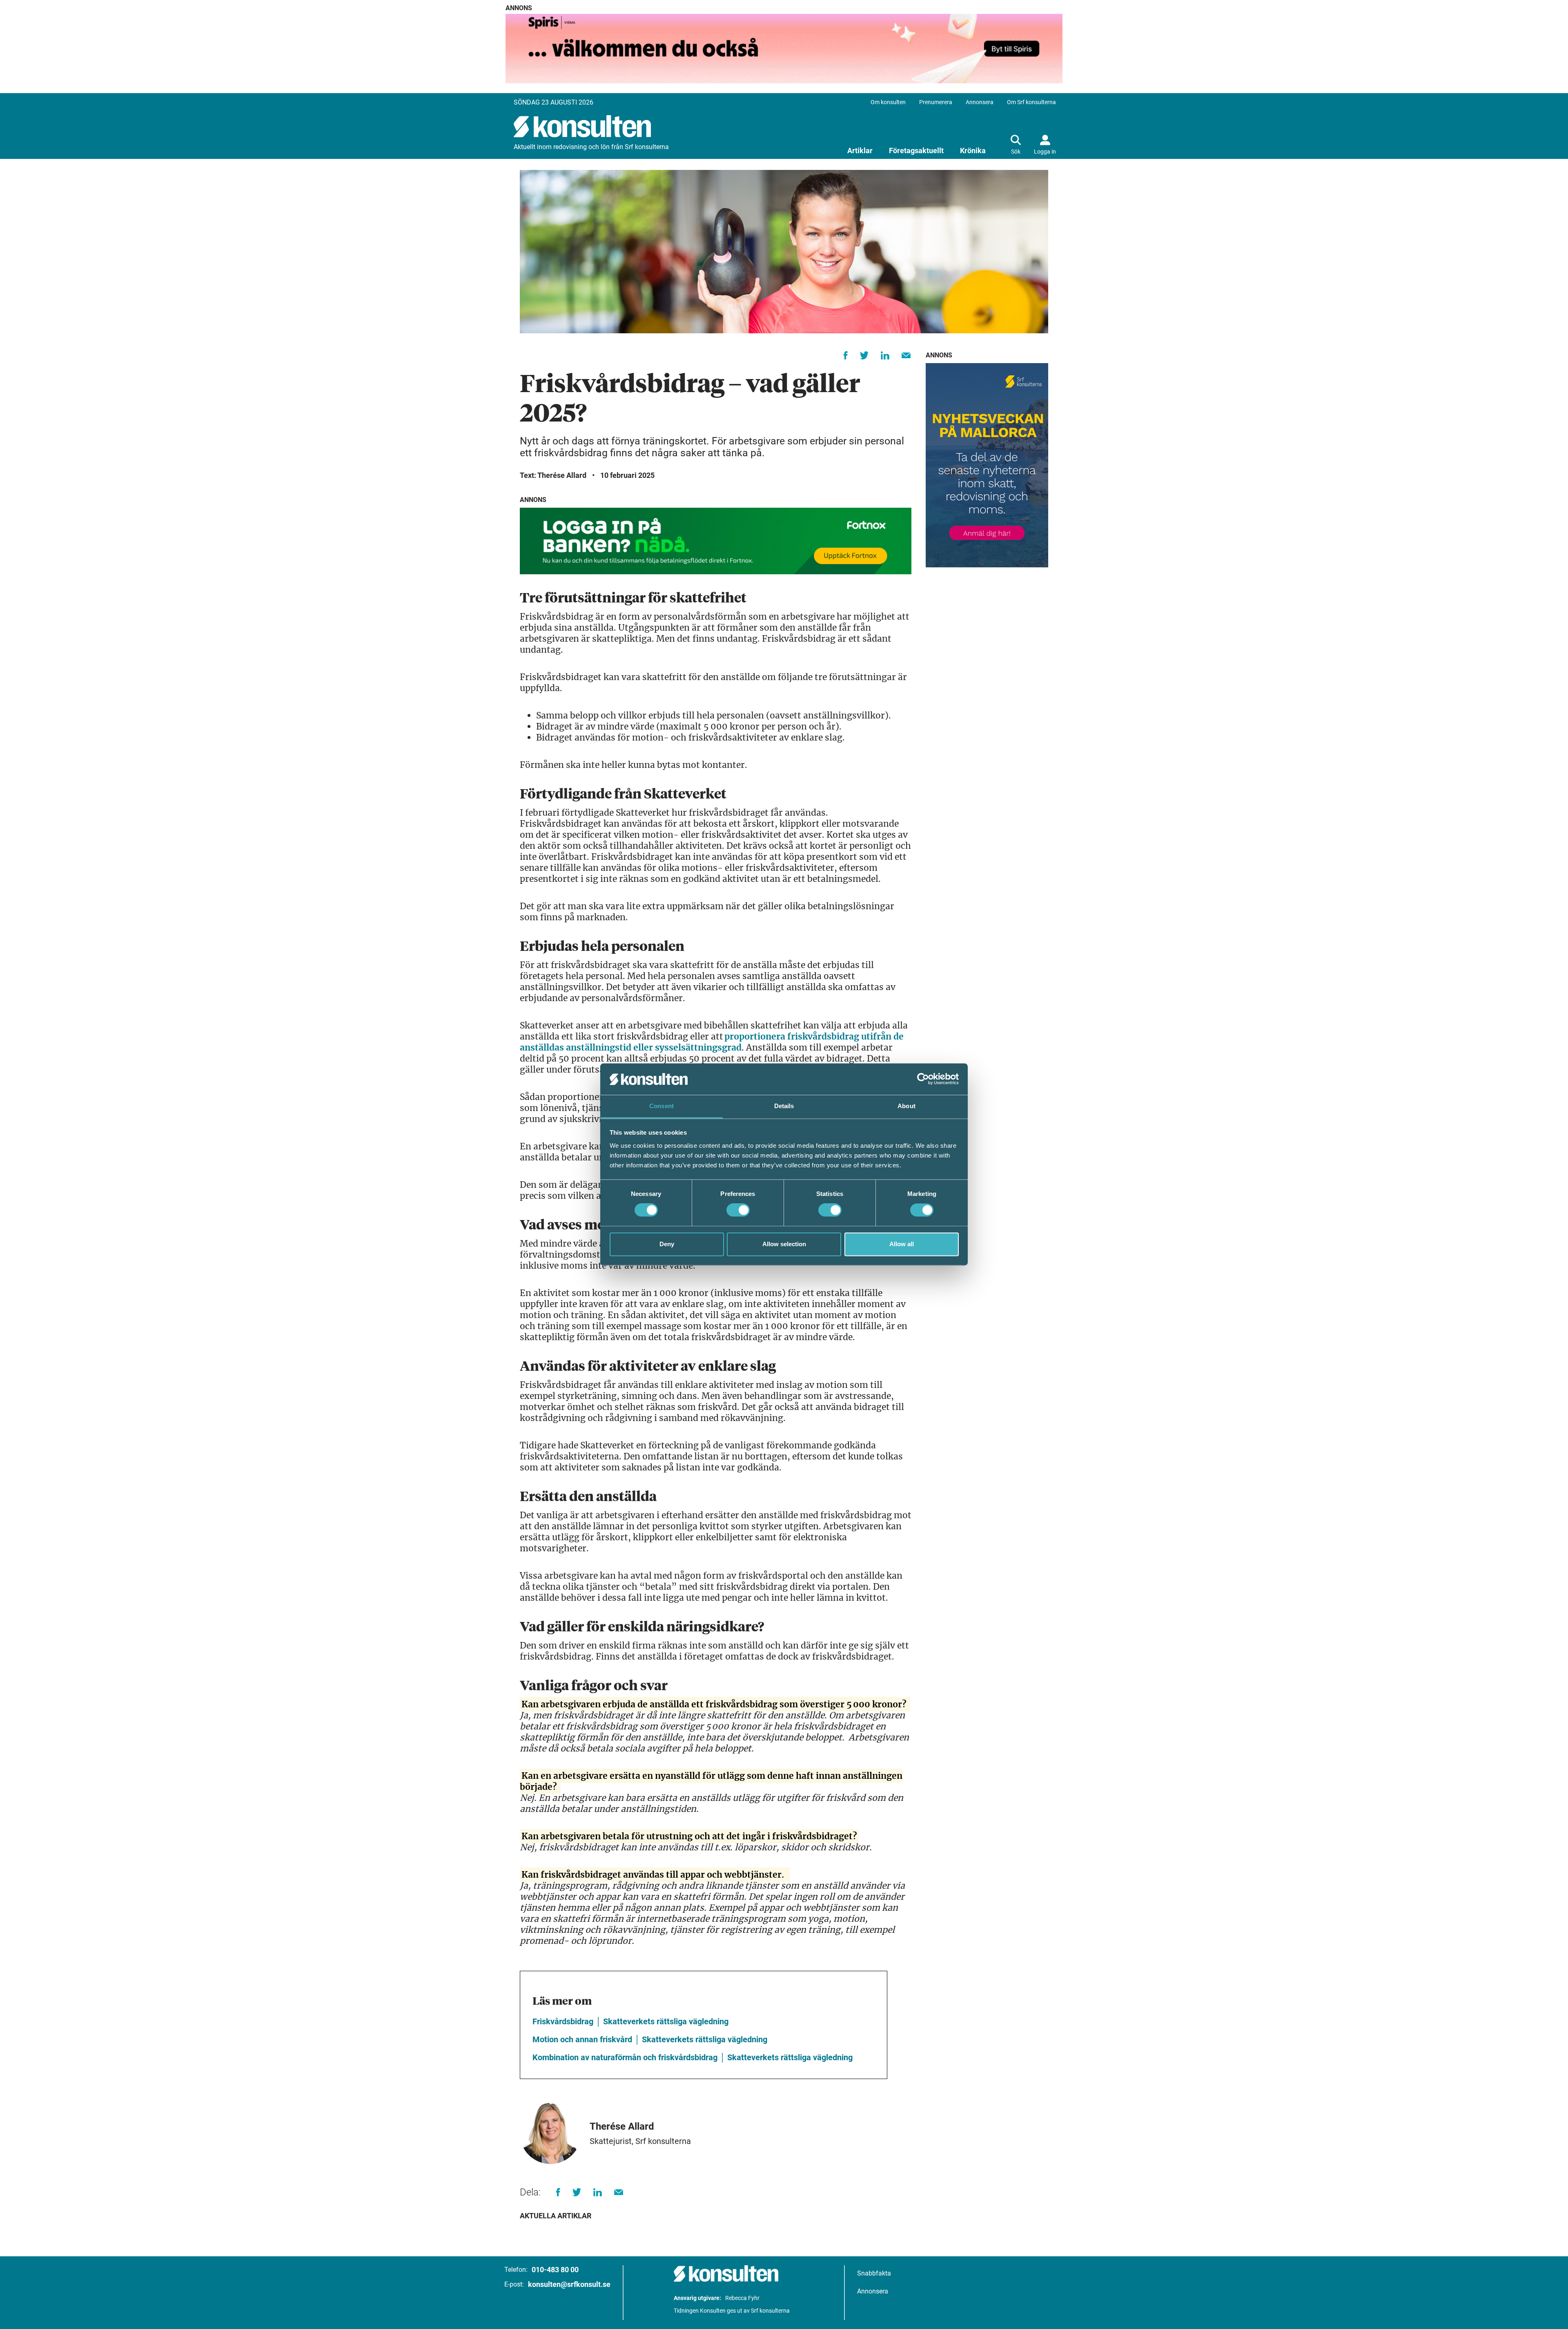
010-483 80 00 (555, 2270)
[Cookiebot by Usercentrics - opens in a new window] (923, 1079)
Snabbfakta (874, 2273)
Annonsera (980, 102)
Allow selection (784, 1244)
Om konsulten (888, 102)
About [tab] (906, 1106)
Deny (667, 1244)
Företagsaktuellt (916, 151)
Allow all (902, 1244)
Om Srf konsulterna (1031, 102)
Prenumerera (936, 102)
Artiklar (860, 151)
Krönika (973, 151)
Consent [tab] (661, 1106)
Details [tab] (784, 1106)
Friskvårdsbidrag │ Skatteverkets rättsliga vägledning (630, 2021)
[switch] (738, 1210)
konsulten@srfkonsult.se (569, 2284)
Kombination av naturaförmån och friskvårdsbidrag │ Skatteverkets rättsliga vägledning (693, 2057)
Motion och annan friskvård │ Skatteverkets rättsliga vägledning (650, 2039)
